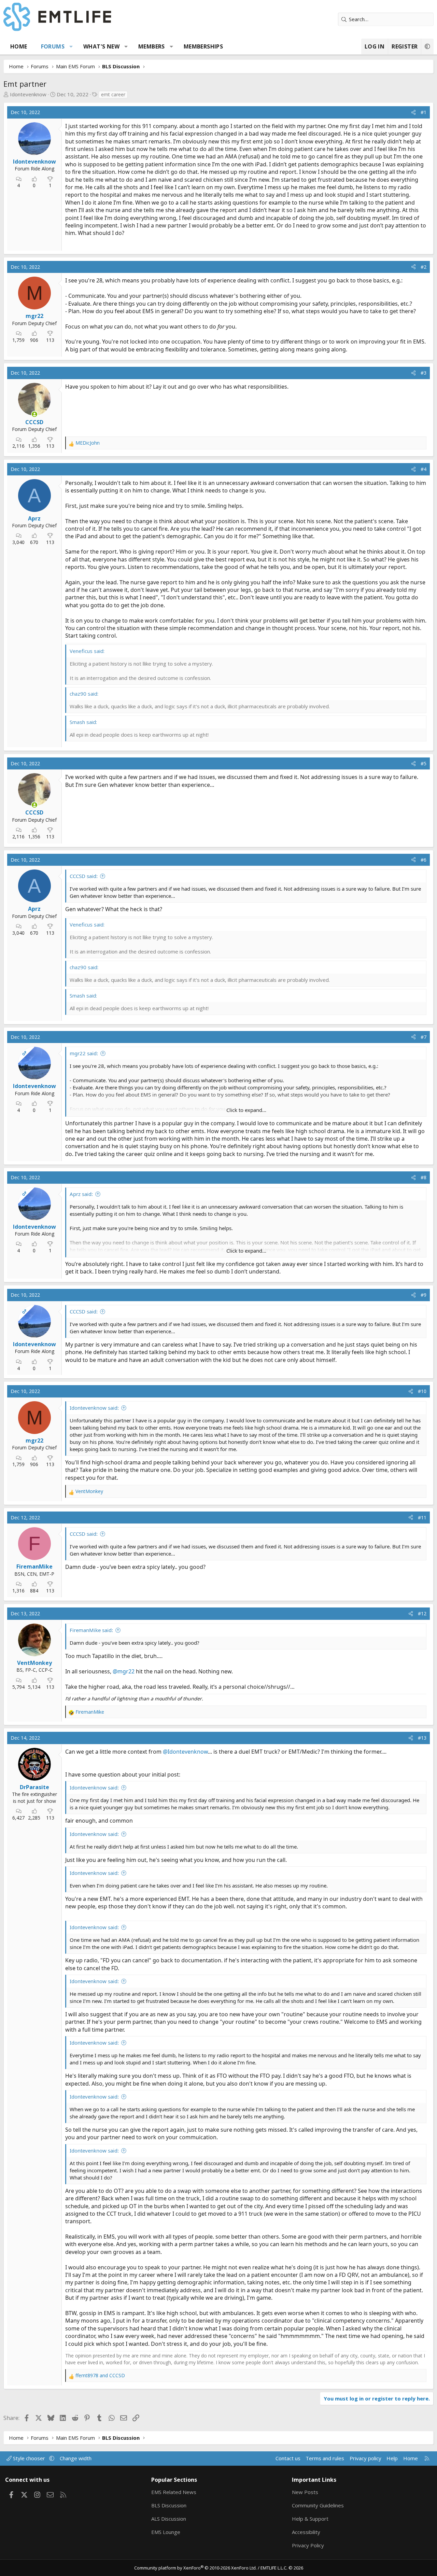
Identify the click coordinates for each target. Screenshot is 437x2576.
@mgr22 (124, 1671)
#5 (424, 763)
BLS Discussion (169, 2505)
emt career (113, 94)
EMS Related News (174, 2492)
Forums (53, 46)
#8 (424, 1177)
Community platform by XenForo (195, 2568)
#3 (424, 373)
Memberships (203, 46)
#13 (422, 1738)
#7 (424, 1037)
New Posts (305, 2492)
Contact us (288, 2458)
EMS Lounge (166, 2532)
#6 (424, 860)
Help (392, 2458)
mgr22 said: (84, 1053)
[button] (71, 46)
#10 (422, 1391)
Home (19, 46)
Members (152, 46)
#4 (424, 469)
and (100, 2375)
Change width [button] (76, 2458)
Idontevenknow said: (94, 1408)
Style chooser (29, 2458)
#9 (424, 1295)
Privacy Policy (308, 2545)
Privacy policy (365, 2458)
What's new (101, 46)
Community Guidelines (318, 2505)
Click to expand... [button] (246, 1110)
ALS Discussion (169, 2519)
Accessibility (306, 2532)
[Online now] (34, 414)
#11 (422, 1517)
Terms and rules (325, 2458)
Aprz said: (81, 1194)
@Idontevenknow (185, 1752)
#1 (424, 112)
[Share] (413, 112)
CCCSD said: (84, 876)
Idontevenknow (28, 94)
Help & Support (310, 2519)
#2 (424, 267)
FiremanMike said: (91, 1630)
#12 (422, 1613)
